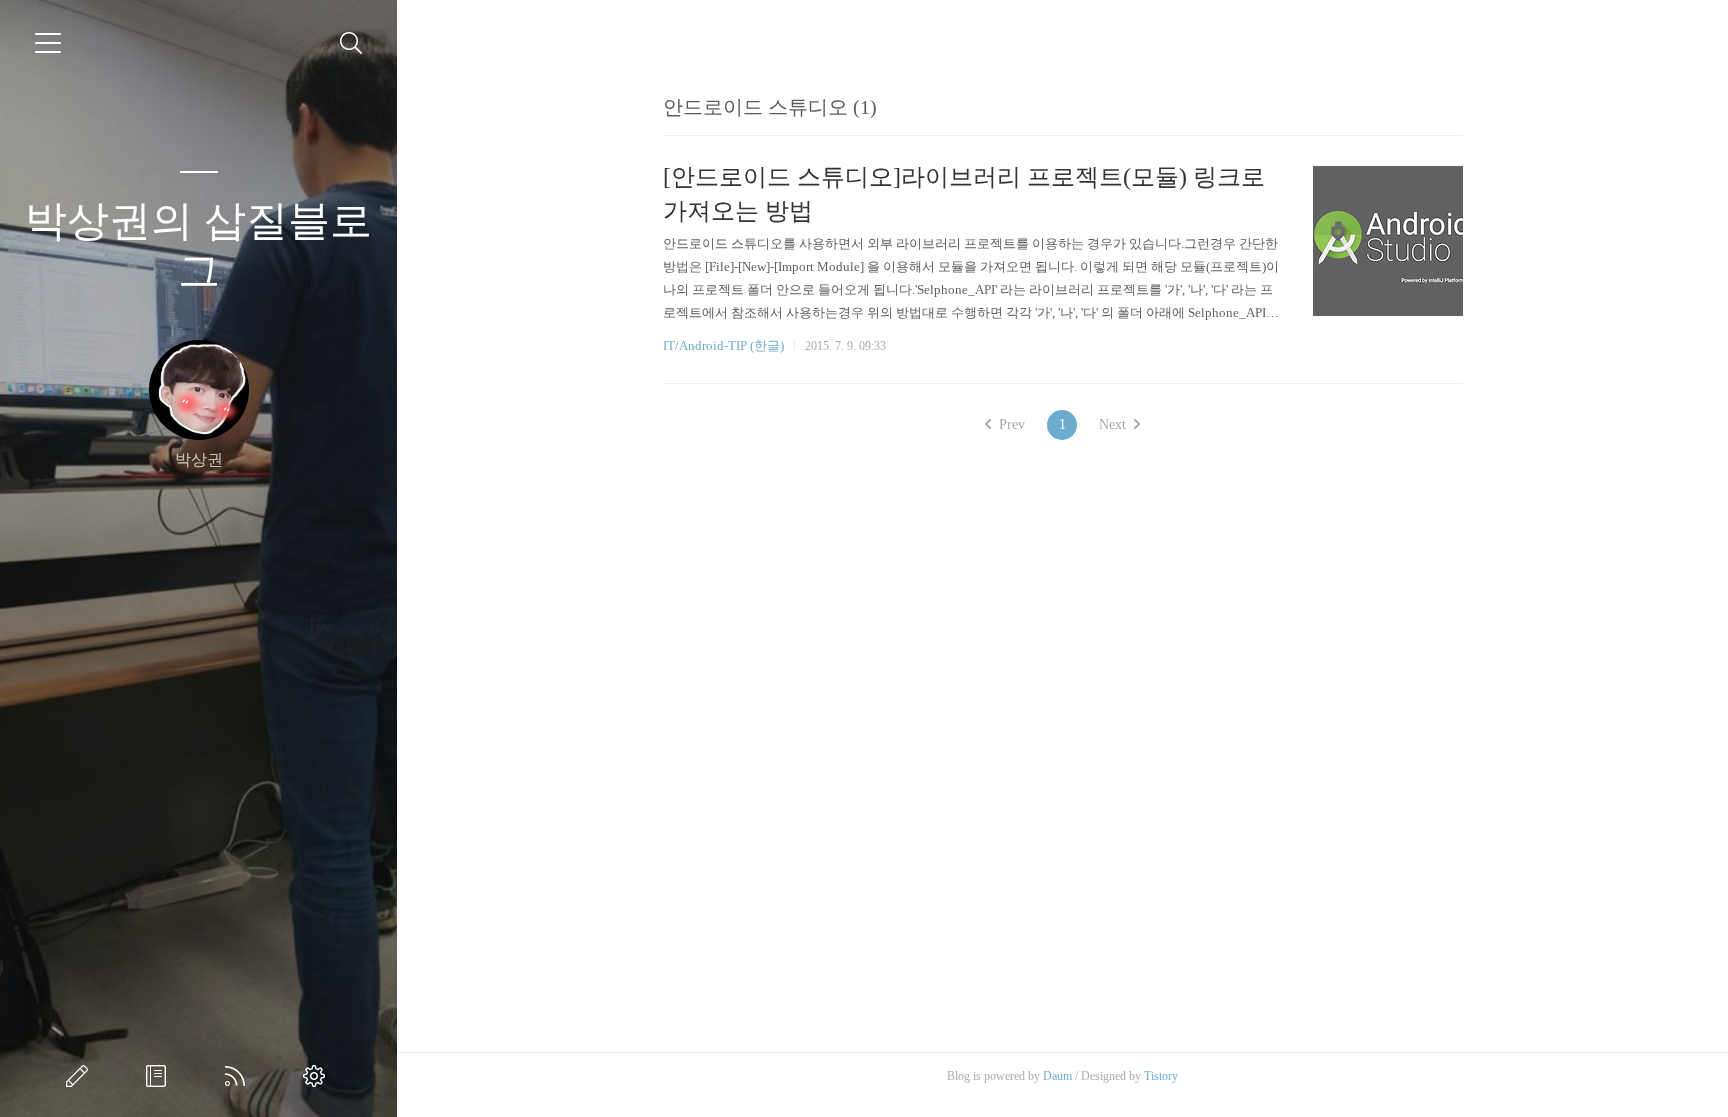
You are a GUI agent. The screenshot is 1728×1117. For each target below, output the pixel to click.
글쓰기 (81, 1076)
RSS (239, 1076)
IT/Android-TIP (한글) (723, 345)
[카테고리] (48, 43)
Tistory (1161, 1076)
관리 (318, 1076)
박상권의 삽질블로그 (198, 246)
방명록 (160, 1076)
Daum (1057, 1076)
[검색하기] (351, 43)
